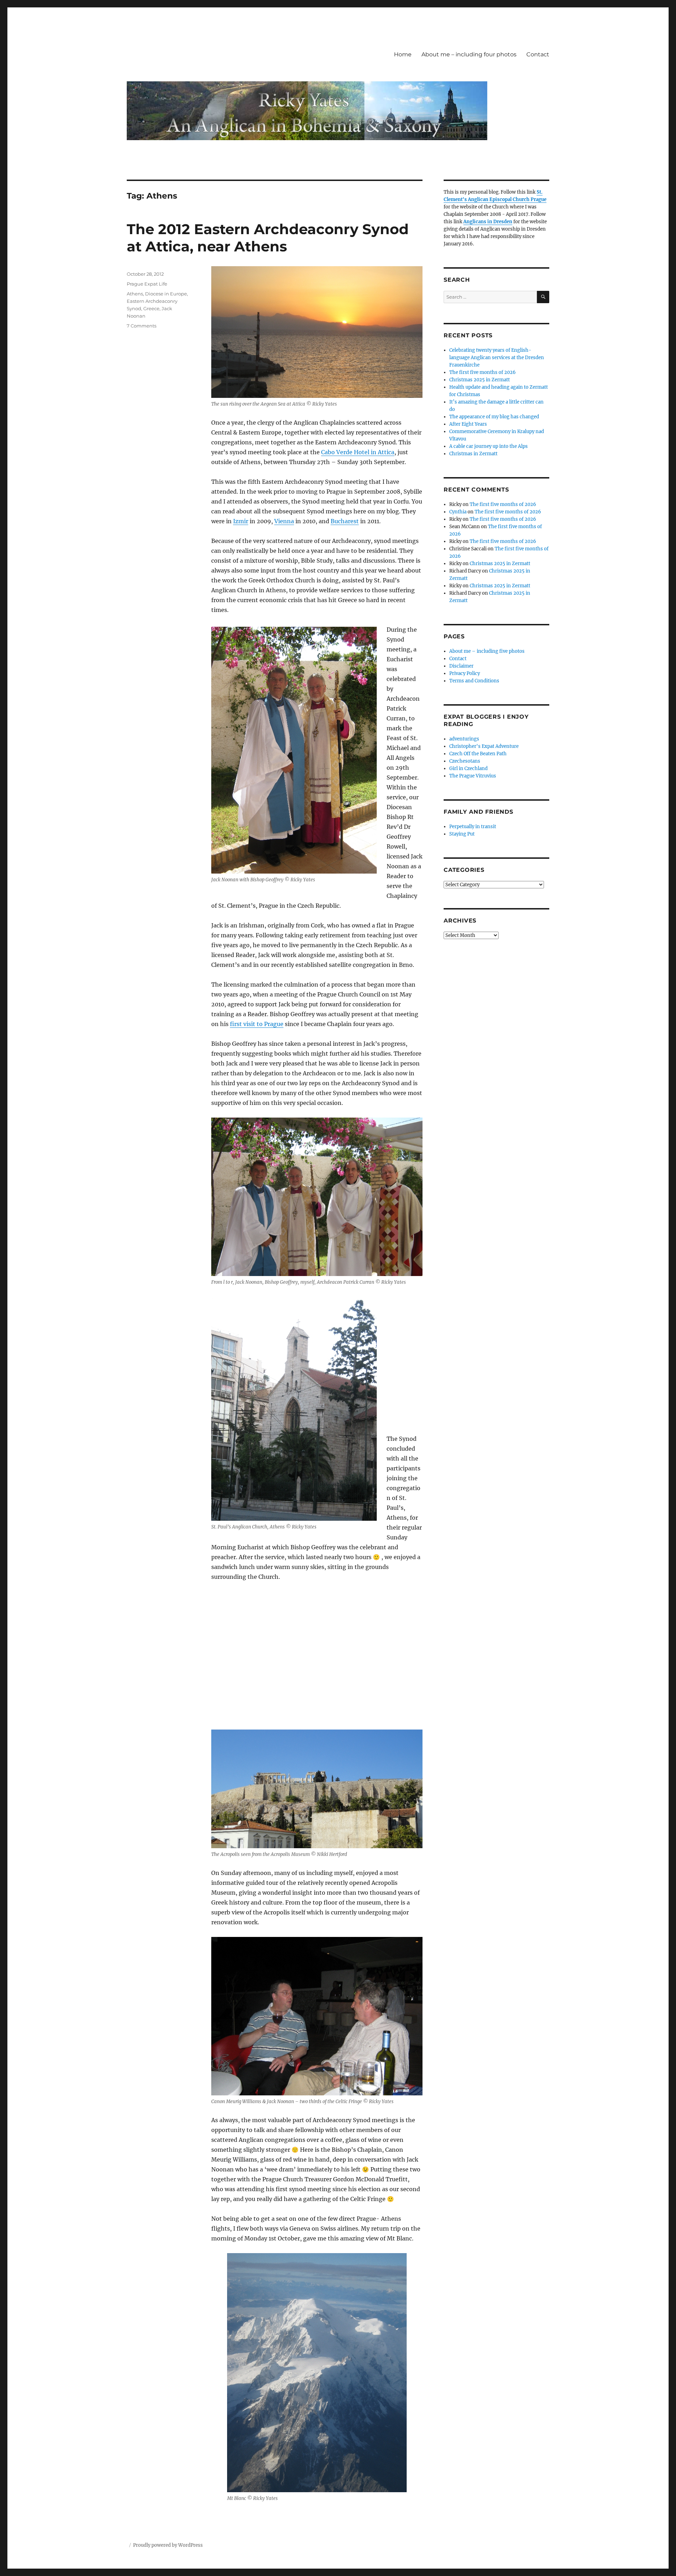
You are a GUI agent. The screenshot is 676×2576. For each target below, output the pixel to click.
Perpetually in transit (473, 827)
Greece (151, 308)
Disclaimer (461, 666)
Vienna (284, 521)
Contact (538, 54)
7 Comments (142, 326)
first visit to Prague (257, 1024)
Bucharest (345, 521)
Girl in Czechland (468, 768)
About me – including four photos (469, 54)
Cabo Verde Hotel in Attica (358, 452)
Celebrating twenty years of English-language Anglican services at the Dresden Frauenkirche (497, 358)
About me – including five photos (487, 651)
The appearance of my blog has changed (494, 417)
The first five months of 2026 (483, 372)
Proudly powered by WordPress (168, 2545)
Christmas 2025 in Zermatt (480, 380)
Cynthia (458, 512)
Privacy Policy (465, 673)
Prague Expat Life (147, 284)
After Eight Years (468, 424)
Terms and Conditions (474, 681)
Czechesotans (465, 761)
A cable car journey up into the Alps (489, 446)
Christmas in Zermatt (473, 454)
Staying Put (462, 834)
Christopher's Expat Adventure (484, 746)
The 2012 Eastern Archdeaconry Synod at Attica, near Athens (268, 238)
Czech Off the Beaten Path (478, 754)
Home (403, 54)
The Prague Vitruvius (473, 776)
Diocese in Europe (166, 294)
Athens (135, 294)
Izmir (241, 521)
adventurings (464, 739)
